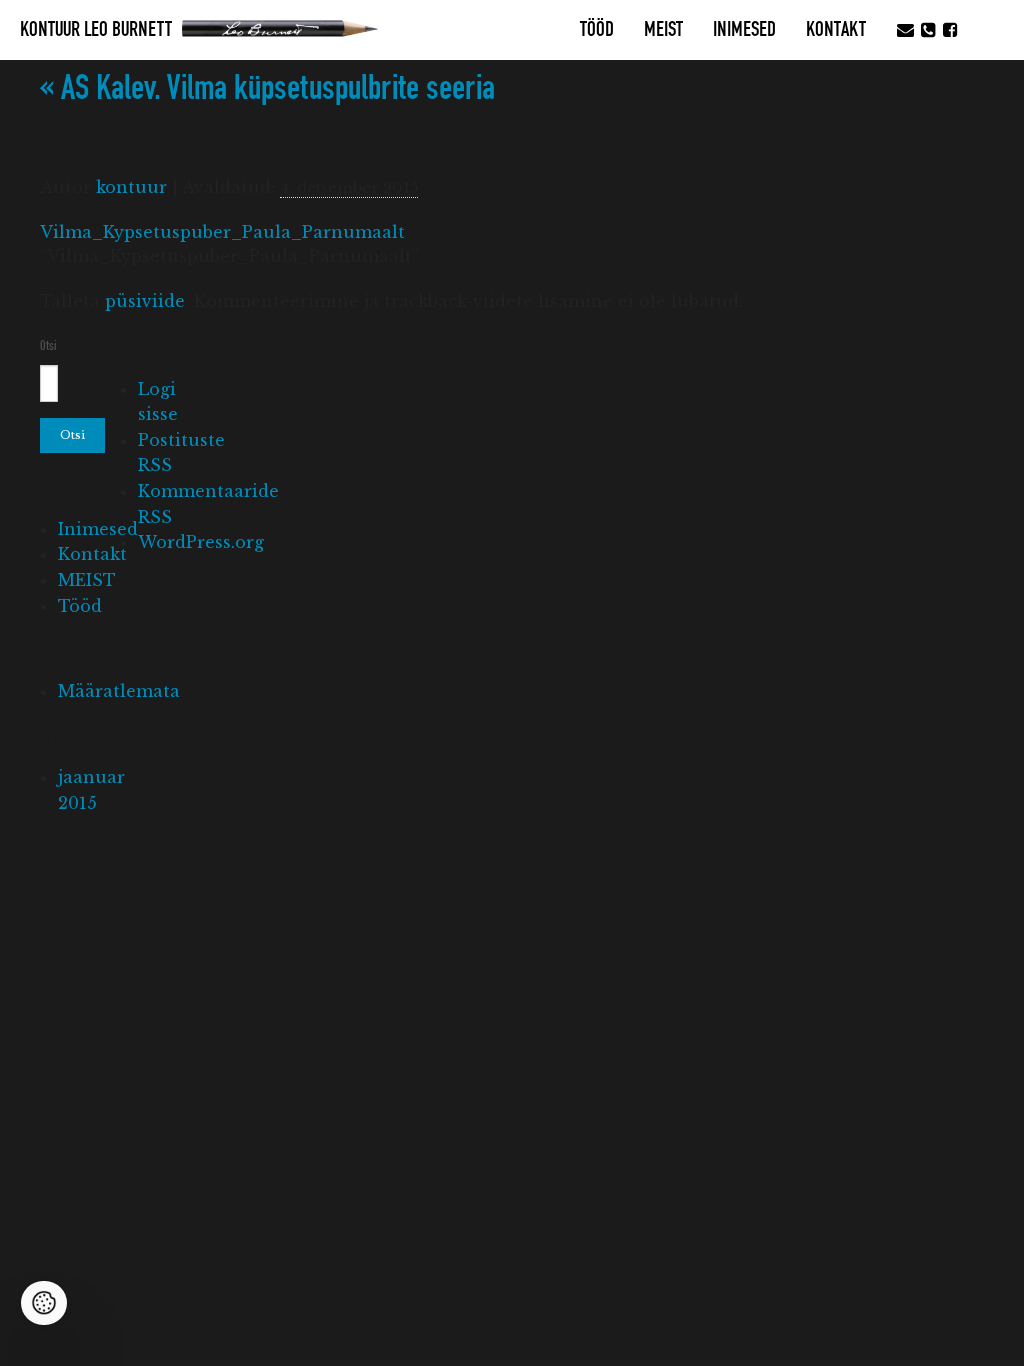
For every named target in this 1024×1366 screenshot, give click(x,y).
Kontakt (836, 30)
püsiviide (145, 301)
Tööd (597, 30)
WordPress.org (201, 542)
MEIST (663, 30)
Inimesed (744, 30)
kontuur (131, 187)
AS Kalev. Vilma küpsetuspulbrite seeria (267, 88)
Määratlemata (119, 691)
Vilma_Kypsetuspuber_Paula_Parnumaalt (222, 232)
